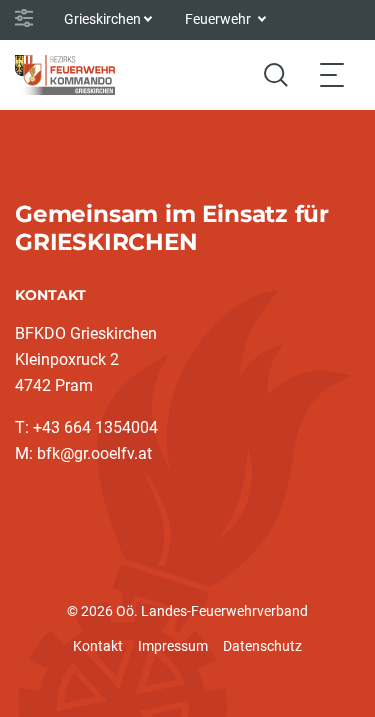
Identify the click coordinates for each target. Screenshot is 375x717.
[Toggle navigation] (332, 74)
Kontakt (98, 646)
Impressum (173, 646)
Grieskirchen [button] (102, 19)
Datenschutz (262, 646)
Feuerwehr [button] (219, 19)
